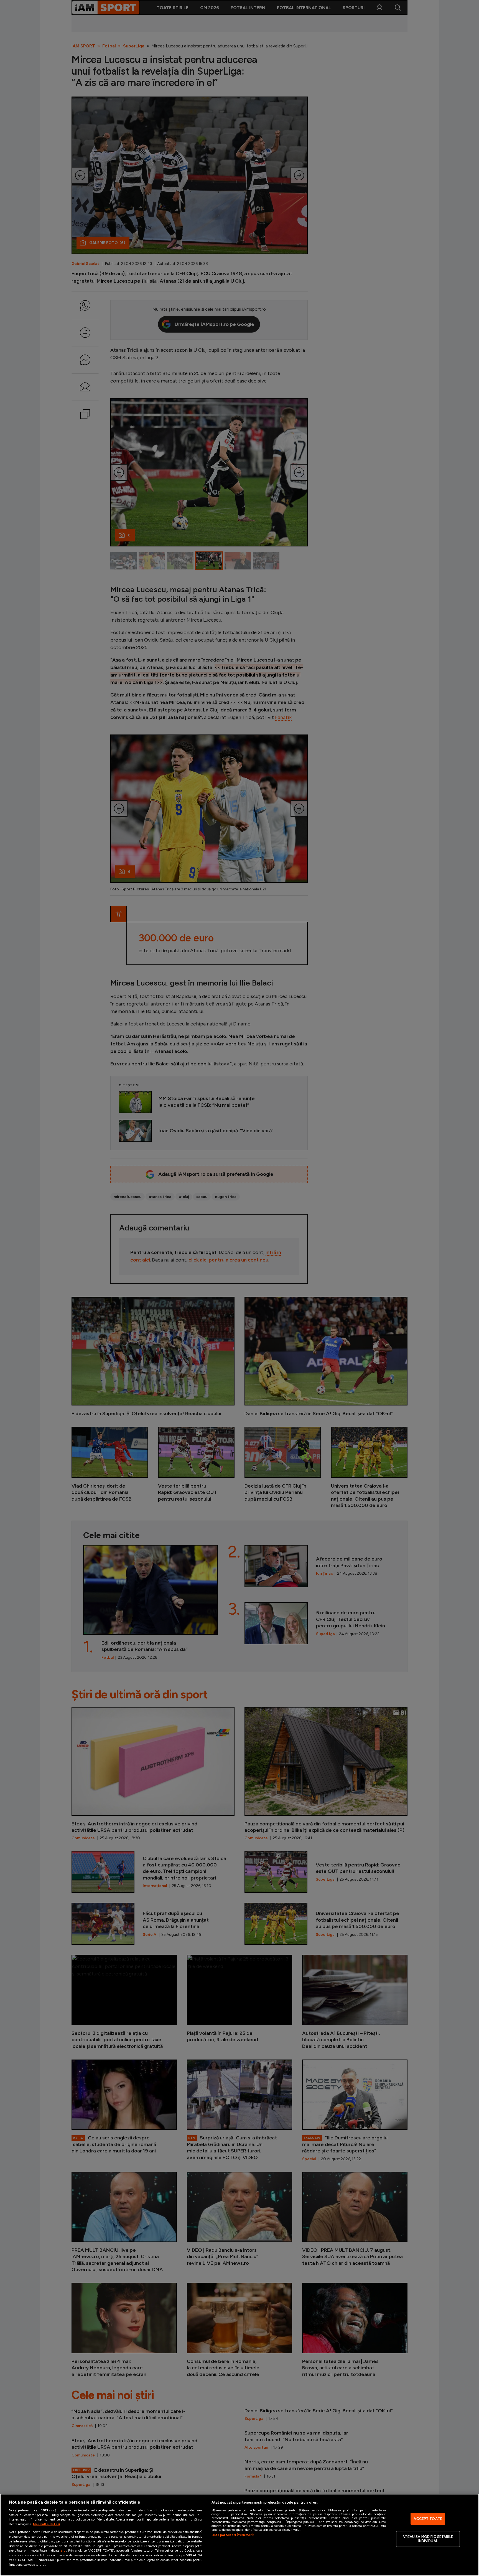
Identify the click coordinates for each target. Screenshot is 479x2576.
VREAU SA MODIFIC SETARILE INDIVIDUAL (428, 2539)
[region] (239, 2535)
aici (63, 2550)
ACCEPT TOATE (428, 2519)
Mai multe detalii (46, 2524)
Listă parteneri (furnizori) (233, 2535)
